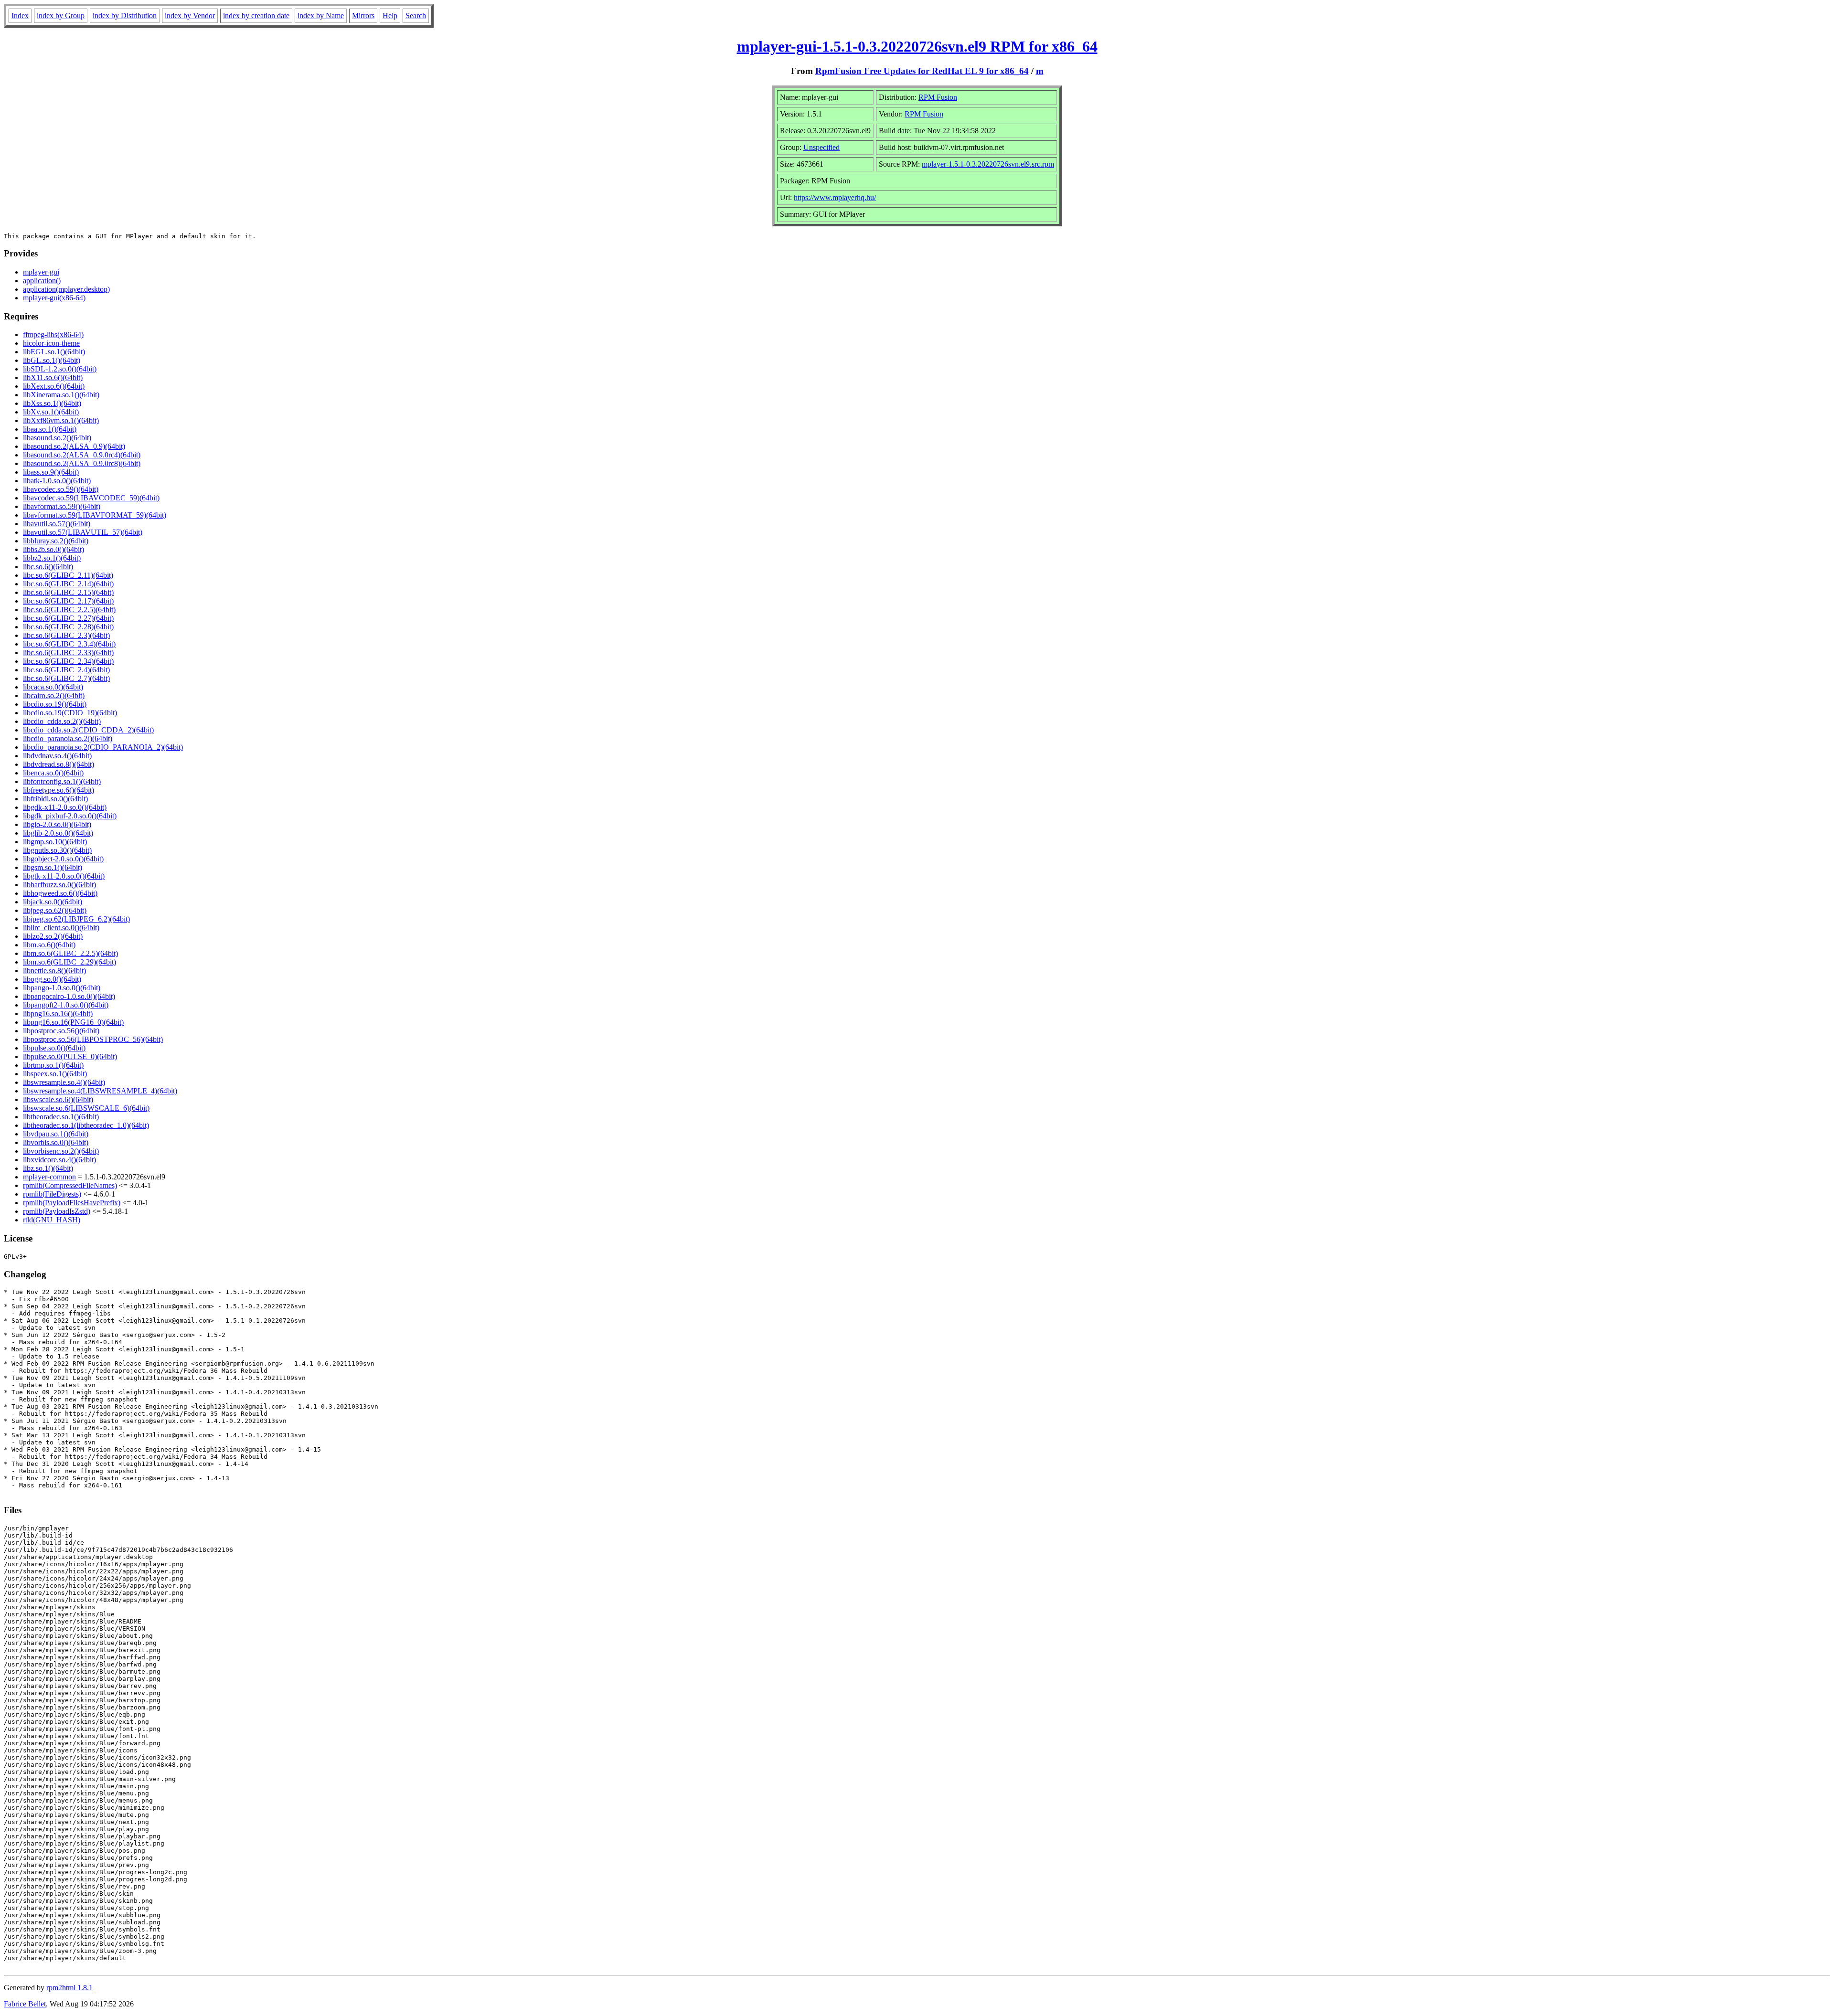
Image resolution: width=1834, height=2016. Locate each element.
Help (390, 16)
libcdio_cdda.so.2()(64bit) (62, 721)
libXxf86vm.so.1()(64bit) (61, 420)
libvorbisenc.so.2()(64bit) (61, 1151)
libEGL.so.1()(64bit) (54, 352)
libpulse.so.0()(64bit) (54, 1048)
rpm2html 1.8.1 (69, 1988)
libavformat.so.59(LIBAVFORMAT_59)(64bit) (95, 515)
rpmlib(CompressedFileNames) (70, 1185)
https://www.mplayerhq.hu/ (835, 197)
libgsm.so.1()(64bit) (53, 867)
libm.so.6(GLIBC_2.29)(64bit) (69, 962)
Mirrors (363, 16)
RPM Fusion (938, 97)
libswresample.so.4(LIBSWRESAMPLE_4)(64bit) (100, 1091)
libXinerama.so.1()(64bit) (61, 395)
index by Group (61, 16)
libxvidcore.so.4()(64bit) (59, 1160)
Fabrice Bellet (25, 2004)
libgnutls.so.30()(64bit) (57, 850)
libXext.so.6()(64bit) (54, 386)
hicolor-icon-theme (51, 343)
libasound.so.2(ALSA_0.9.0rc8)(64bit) (82, 463)
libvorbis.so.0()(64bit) (56, 1142)
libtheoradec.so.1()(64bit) (61, 1117)
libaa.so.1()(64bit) (50, 429)
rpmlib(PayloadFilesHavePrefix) (72, 1203)
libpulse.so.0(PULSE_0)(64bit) (70, 1056)
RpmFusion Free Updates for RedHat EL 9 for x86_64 (922, 71)
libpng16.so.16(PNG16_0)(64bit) (73, 1022)
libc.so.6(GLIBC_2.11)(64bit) (68, 575)
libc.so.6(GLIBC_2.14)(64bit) (68, 584)
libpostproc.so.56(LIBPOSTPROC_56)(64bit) (93, 1039)
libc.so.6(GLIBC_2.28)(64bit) (68, 627)
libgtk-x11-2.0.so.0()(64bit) (64, 876)
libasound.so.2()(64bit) (57, 438)
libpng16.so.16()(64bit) (58, 1013)
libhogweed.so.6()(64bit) (60, 893)
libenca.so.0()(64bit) (53, 773)
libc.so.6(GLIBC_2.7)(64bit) (66, 678)
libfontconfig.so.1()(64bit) (62, 781)
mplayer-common (49, 1177)
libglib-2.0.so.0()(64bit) (58, 833)
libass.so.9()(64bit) (51, 472)
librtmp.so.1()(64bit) (53, 1065)
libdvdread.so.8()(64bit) (59, 764)
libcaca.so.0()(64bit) (53, 687)
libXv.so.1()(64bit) (51, 412)
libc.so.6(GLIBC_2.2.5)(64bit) (69, 610)
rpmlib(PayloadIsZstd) (57, 1211)
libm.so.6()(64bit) (49, 945)
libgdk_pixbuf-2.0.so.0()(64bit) (70, 816)
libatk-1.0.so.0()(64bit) (57, 481)
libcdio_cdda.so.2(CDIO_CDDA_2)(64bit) (88, 730)
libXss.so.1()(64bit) (52, 403)
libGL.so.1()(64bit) (52, 360)
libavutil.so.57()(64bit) (57, 524)
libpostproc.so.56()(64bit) (61, 1031)
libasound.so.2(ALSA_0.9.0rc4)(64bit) (82, 455)
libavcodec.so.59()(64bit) (61, 489)
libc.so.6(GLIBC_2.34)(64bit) (68, 661)
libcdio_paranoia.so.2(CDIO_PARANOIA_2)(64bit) (103, 747)
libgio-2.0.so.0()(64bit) (57, 824)
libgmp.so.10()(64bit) (55, 842)
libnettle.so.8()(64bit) (54, 971)
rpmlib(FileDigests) (52, 1194)
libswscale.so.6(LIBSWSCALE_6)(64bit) (86, 1108)
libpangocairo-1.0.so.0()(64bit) (69, 996)
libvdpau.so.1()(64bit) (56, 1134)
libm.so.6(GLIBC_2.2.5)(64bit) (70, 953)
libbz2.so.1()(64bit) (52, 558)
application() (42, 281)
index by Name (321, 16)
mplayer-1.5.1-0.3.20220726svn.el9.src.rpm (988, 164)
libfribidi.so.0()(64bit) (55, 799)
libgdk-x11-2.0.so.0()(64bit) (65, 807)
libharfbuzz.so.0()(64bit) (59, 885)
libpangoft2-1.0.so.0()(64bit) (66, 1005)
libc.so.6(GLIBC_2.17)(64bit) (68, 601)
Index (20, 16)
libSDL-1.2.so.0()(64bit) (60, 369)
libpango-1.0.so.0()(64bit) (62, 988)
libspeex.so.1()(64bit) (55, 1074)
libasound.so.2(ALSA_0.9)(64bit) (74, 446)
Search (416, 16)
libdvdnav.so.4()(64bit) (57, 756)
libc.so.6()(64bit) (48, 567)
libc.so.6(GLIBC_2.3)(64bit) (66, 635)
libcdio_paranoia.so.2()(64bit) (68, 738)
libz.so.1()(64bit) (48, 1168)
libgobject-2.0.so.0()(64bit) (63, 859)
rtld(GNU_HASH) (52, 1220)
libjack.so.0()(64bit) (53, 902)
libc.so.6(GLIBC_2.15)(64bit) (68, 592)
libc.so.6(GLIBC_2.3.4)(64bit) (69, 644)
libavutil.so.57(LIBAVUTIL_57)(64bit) (83, 532)
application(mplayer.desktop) (66, 289)
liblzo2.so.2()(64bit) (53, 936)
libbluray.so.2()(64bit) (56, 541)
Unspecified (821, 147)
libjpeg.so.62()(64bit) (55, 910)
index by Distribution (125, 16)
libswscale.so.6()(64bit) (58, 1099)
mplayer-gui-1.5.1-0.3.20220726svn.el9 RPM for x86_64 (917, 46)
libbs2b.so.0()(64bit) (53, 549)
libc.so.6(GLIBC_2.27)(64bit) (68, 618)
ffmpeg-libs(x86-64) (53, 334)
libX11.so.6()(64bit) (53, 377)
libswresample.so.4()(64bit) (64, 1082)
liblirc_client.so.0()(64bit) (61, 928)
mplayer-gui (41, 272)
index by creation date (256, 16)
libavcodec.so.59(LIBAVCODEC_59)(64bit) (91, 498)
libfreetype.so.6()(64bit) (59, 790)
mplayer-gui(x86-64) (54, 298)
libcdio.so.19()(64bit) (55, 704)
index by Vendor (190, 16)
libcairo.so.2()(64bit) (54, 695)
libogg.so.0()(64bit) (52, 979)
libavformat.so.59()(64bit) (62, 506)
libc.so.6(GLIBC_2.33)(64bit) (68, 653)
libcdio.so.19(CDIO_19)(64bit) (70, 713)
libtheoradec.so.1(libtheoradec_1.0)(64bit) (86, 1125)
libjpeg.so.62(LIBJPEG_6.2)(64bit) (76, 919)
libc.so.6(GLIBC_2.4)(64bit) (66, 670)
